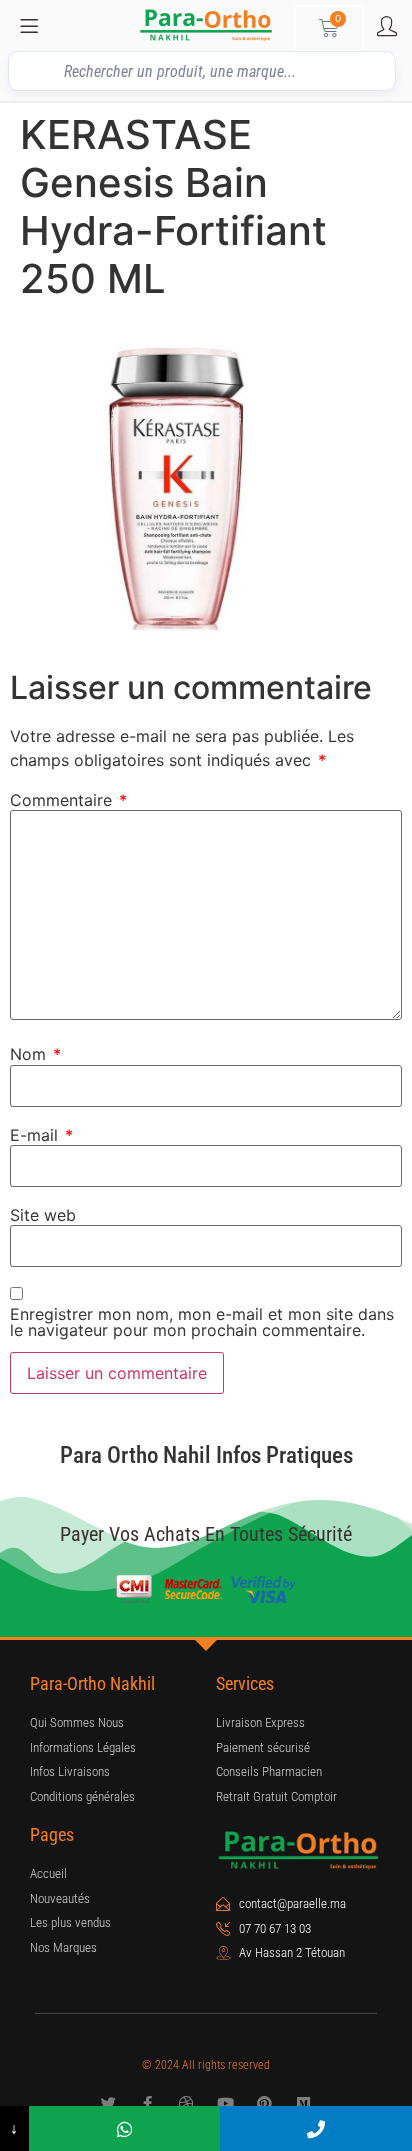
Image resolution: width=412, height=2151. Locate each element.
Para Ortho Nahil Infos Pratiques (206, 1455)
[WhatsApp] (125, 2128)
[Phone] (316, 2128)
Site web (43, 1215)
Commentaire (68, 800)
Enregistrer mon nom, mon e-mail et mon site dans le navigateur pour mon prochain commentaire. (202, 1322)
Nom (35, 1054)
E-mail (41, 1135)
